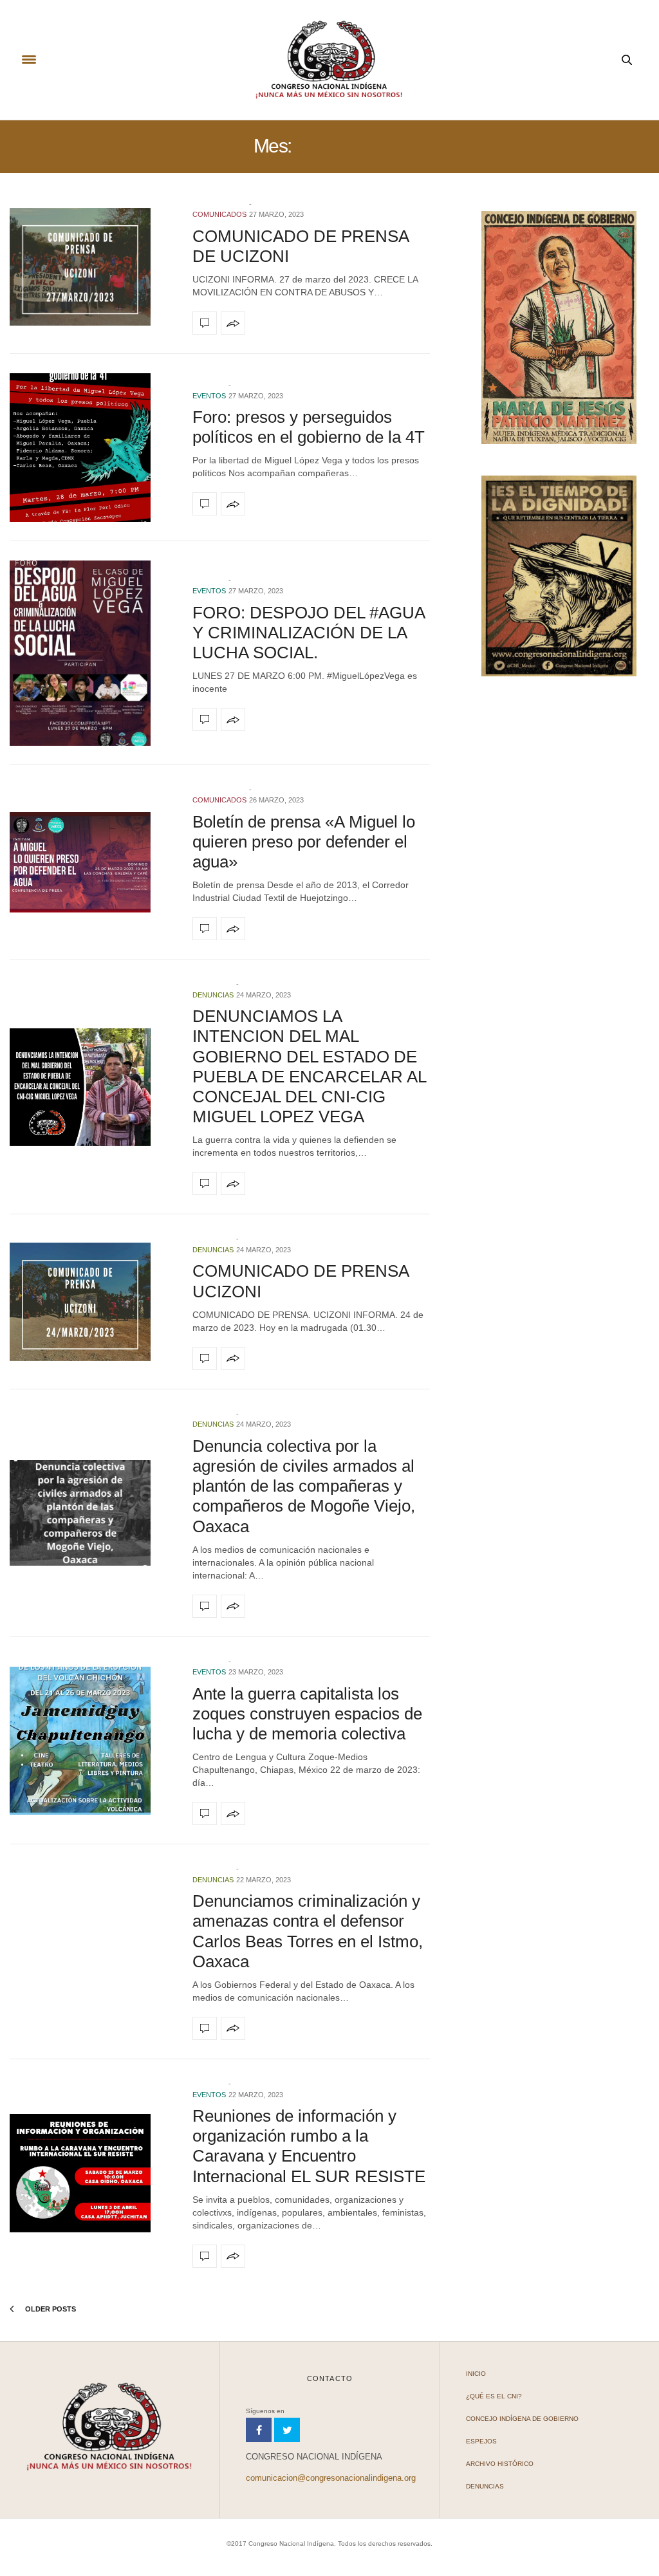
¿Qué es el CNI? (494, 2396)
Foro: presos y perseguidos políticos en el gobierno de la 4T (309, 427)
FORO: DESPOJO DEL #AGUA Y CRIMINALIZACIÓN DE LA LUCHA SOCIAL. (309, 633)
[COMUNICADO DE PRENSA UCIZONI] (91, 1302)
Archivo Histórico (500, 2464)
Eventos (209, 396)
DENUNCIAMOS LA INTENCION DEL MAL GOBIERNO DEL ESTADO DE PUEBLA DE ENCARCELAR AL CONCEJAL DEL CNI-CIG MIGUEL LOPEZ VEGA (309, 1066)
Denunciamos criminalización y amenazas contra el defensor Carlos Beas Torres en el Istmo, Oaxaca (308, 1931)
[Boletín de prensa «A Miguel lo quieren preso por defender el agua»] (91, 862)
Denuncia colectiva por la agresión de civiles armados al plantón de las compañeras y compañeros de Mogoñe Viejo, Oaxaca (304, 1486)
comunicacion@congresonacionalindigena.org (331, 2478)
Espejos (481, 2441)
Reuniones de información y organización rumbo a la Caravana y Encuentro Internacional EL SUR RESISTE (309, 2146)
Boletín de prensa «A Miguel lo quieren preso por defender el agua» (304, 842)
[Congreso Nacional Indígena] (329, 60)
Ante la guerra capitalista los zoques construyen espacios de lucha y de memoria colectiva (307, 1714)
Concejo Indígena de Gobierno (522, 2419)
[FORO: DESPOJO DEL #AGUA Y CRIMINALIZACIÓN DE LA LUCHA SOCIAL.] (91, 653)
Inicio (476, 2374)
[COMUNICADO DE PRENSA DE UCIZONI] (91, 267)
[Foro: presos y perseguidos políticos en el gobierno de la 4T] (91, 448)
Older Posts (50, 2309)
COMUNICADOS (219, 214)
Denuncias (213, 995)
